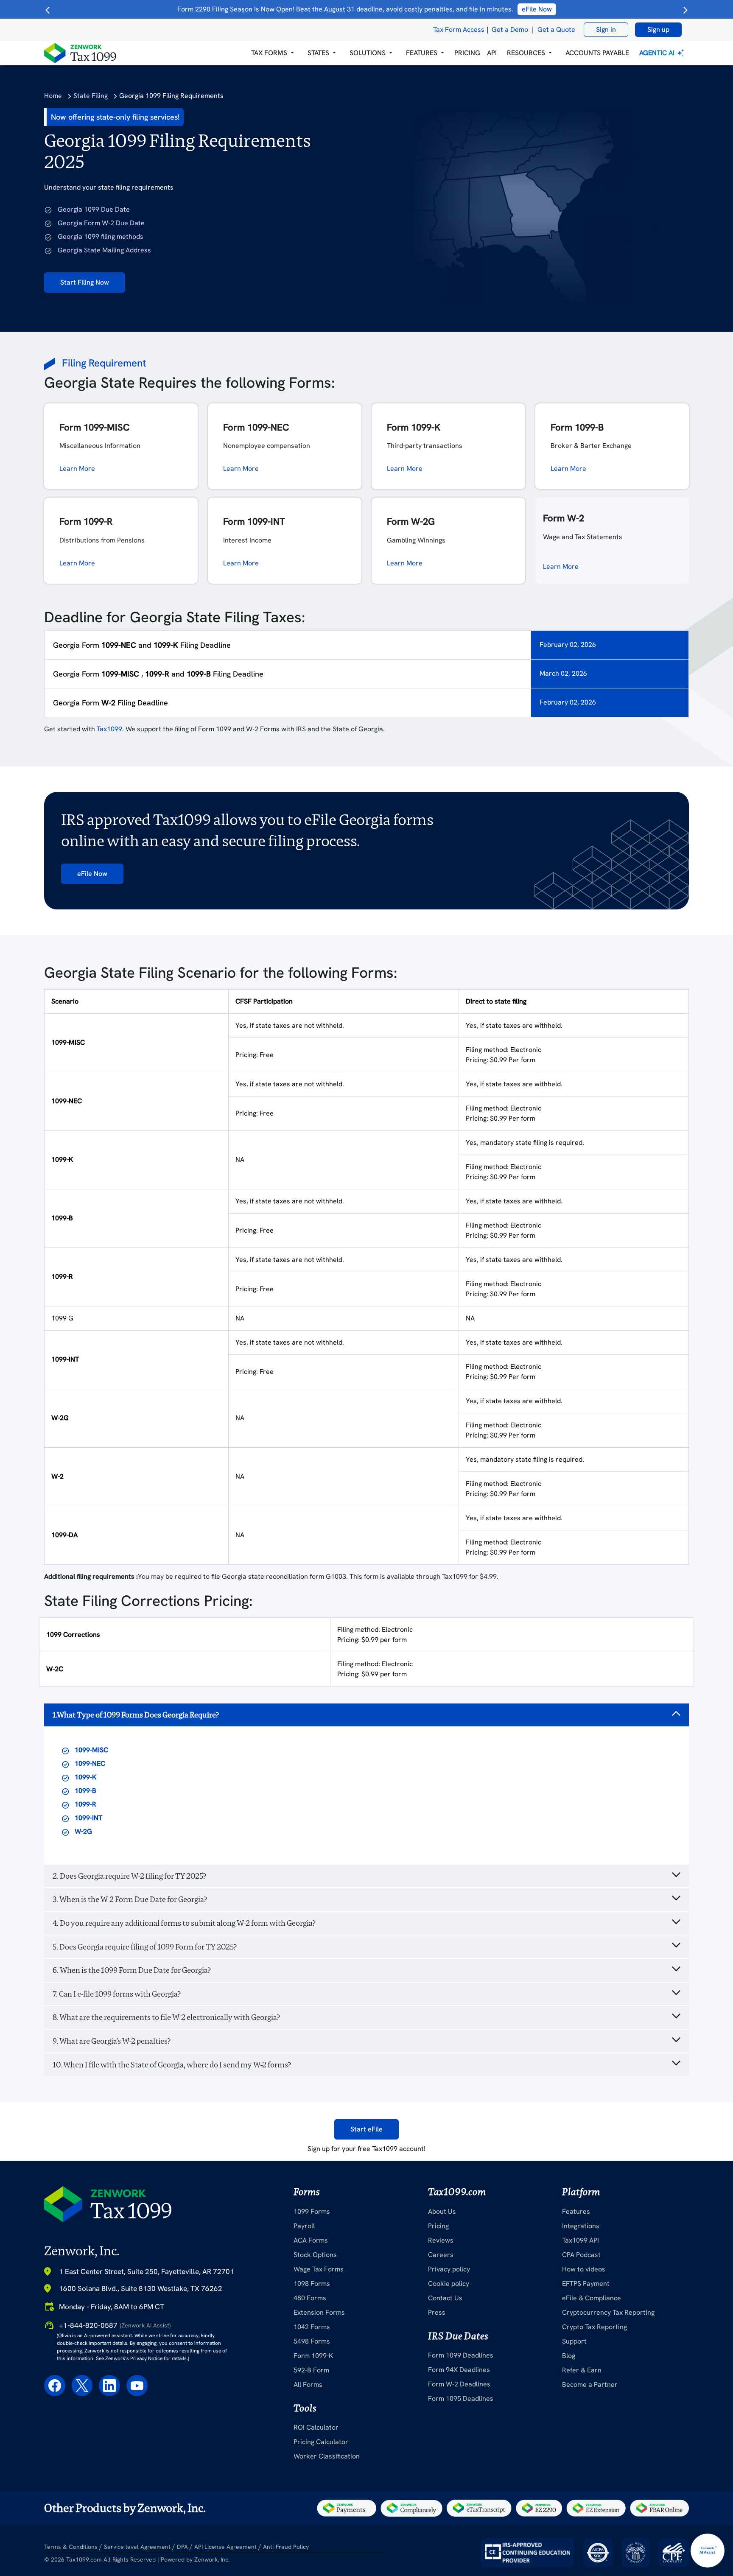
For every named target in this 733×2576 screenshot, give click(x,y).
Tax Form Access (459, 29)
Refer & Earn (582, 2370)
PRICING (467, 53)
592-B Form (311, 2370)
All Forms (308, 2384)
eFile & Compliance (592, 2298)
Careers (441, 2255)
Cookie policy (449, 2284)
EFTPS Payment (586, 2284)
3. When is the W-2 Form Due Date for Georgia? (130, 1899)
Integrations (581, 2226)
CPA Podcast (581, 2255)
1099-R (85, 1804)
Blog (569, 2356)
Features (576, 2211)
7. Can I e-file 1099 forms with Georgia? (117, 1994)
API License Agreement (225, 2547)
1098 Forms (312, 2284)
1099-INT (88, 1818)
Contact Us (445, 2298)
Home (53, 96)
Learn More (77, 468)
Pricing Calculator (321, 2442)
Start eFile (366, 2129)
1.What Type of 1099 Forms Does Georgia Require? (136, 1715)
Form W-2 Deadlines (459, 2384)
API (492, 53)
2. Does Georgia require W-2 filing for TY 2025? (129, 1876)
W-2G (83, 1831)
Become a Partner (590, 2384)
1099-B (85, 1791)
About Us (442, 2211)
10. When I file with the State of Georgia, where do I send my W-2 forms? (172, 2065)
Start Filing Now (85, 282)
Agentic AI (658, 53)
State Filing (91, 96)
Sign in (606, 29)
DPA (182, 2547)
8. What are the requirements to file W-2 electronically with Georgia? (166, 2017)
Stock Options (315, 2255)
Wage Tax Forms (319, 2269)
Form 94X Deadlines (459, 2370)
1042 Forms (312, 2327)
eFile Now (92, 874)
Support (574, 2341)
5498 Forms (312, 2341)
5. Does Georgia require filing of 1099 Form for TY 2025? (145, 1947)
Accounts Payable (597, 53)
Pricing (438, 2226)
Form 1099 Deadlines (461, 2355)
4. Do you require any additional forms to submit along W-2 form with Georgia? (184, 1923)
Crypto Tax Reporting (595, 2327)
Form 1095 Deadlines (461, 2398)
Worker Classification (327, 2456)
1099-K (85, 1777)
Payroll (304, 2226)
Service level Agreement (137, 2547)
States (318, 53)
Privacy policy (449, 2269)
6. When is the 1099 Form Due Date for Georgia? (132, 1970)
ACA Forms (311, 2240)
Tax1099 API (581, 2240)
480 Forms (310, 2298)
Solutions (368, 53)
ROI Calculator (316, 2427)
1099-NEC (90, 1763)
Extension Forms (319, 2312)
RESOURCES (526, 53)
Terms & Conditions (71, 2547)
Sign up (658, 29)
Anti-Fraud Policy (286, 2547)
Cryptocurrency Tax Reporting (608, 2312)
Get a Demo (510, 29)
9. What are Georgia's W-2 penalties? (112, 2041)
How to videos (584, 2269)
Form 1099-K (313, 2356)
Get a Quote (556, 29)
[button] (273, 53)
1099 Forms (312, 2211)
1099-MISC (91, 1750)
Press (437, 2312)
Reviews (441, 2240)
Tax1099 (109, 729)
